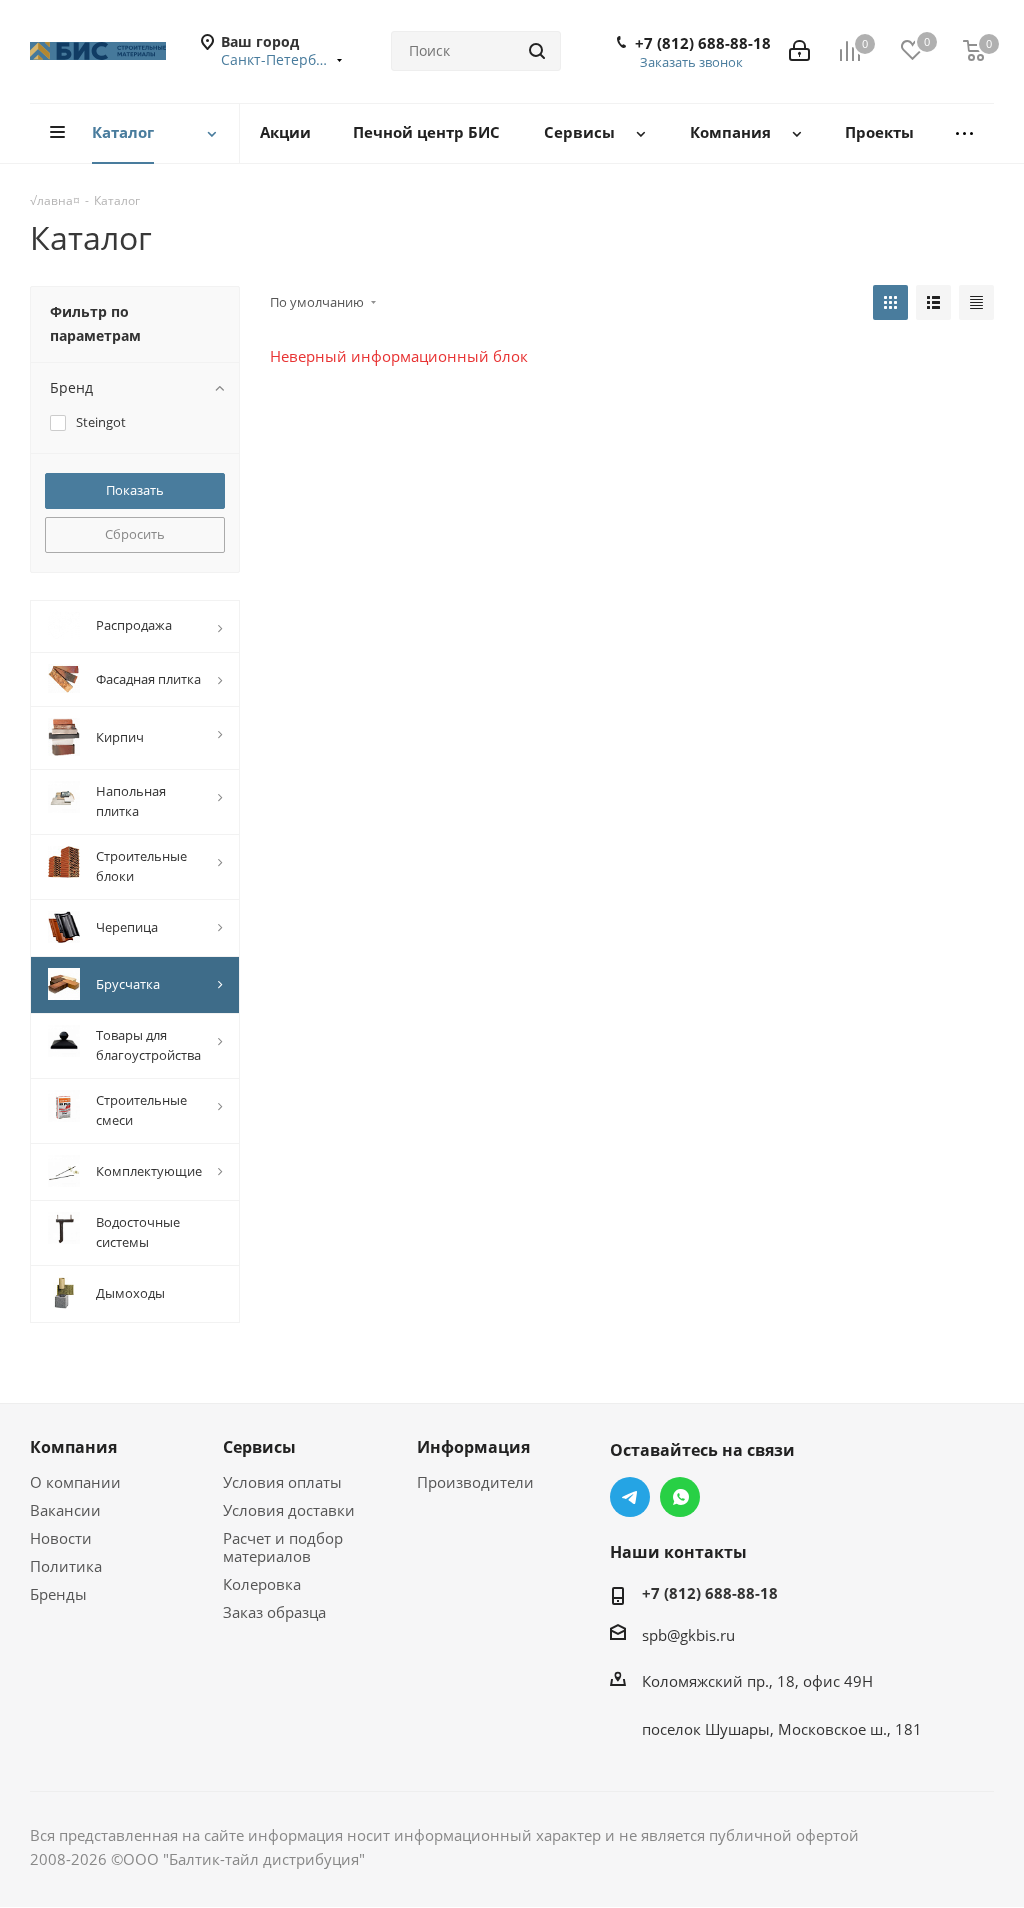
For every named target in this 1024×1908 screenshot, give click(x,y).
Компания (73, 1447)
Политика (66, 1566)
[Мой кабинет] (799, 51)
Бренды (58, 1594)
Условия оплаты (282, 1482)
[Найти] (537, 51)
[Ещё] (964, 133)
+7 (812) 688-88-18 (703, 43)
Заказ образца (274, 1612)
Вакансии (65, 1510)
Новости (61, 1538)
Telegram (630, 1497)
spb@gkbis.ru (688, 1635)
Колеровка (262, 1584)
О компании (75, 1482)
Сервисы (259, 1447)
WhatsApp (680, 1497)
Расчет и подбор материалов (283, 1547)
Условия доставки (289, 1510)
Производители (475, 1482)
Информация (473, 1447)
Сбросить (135, 534)
